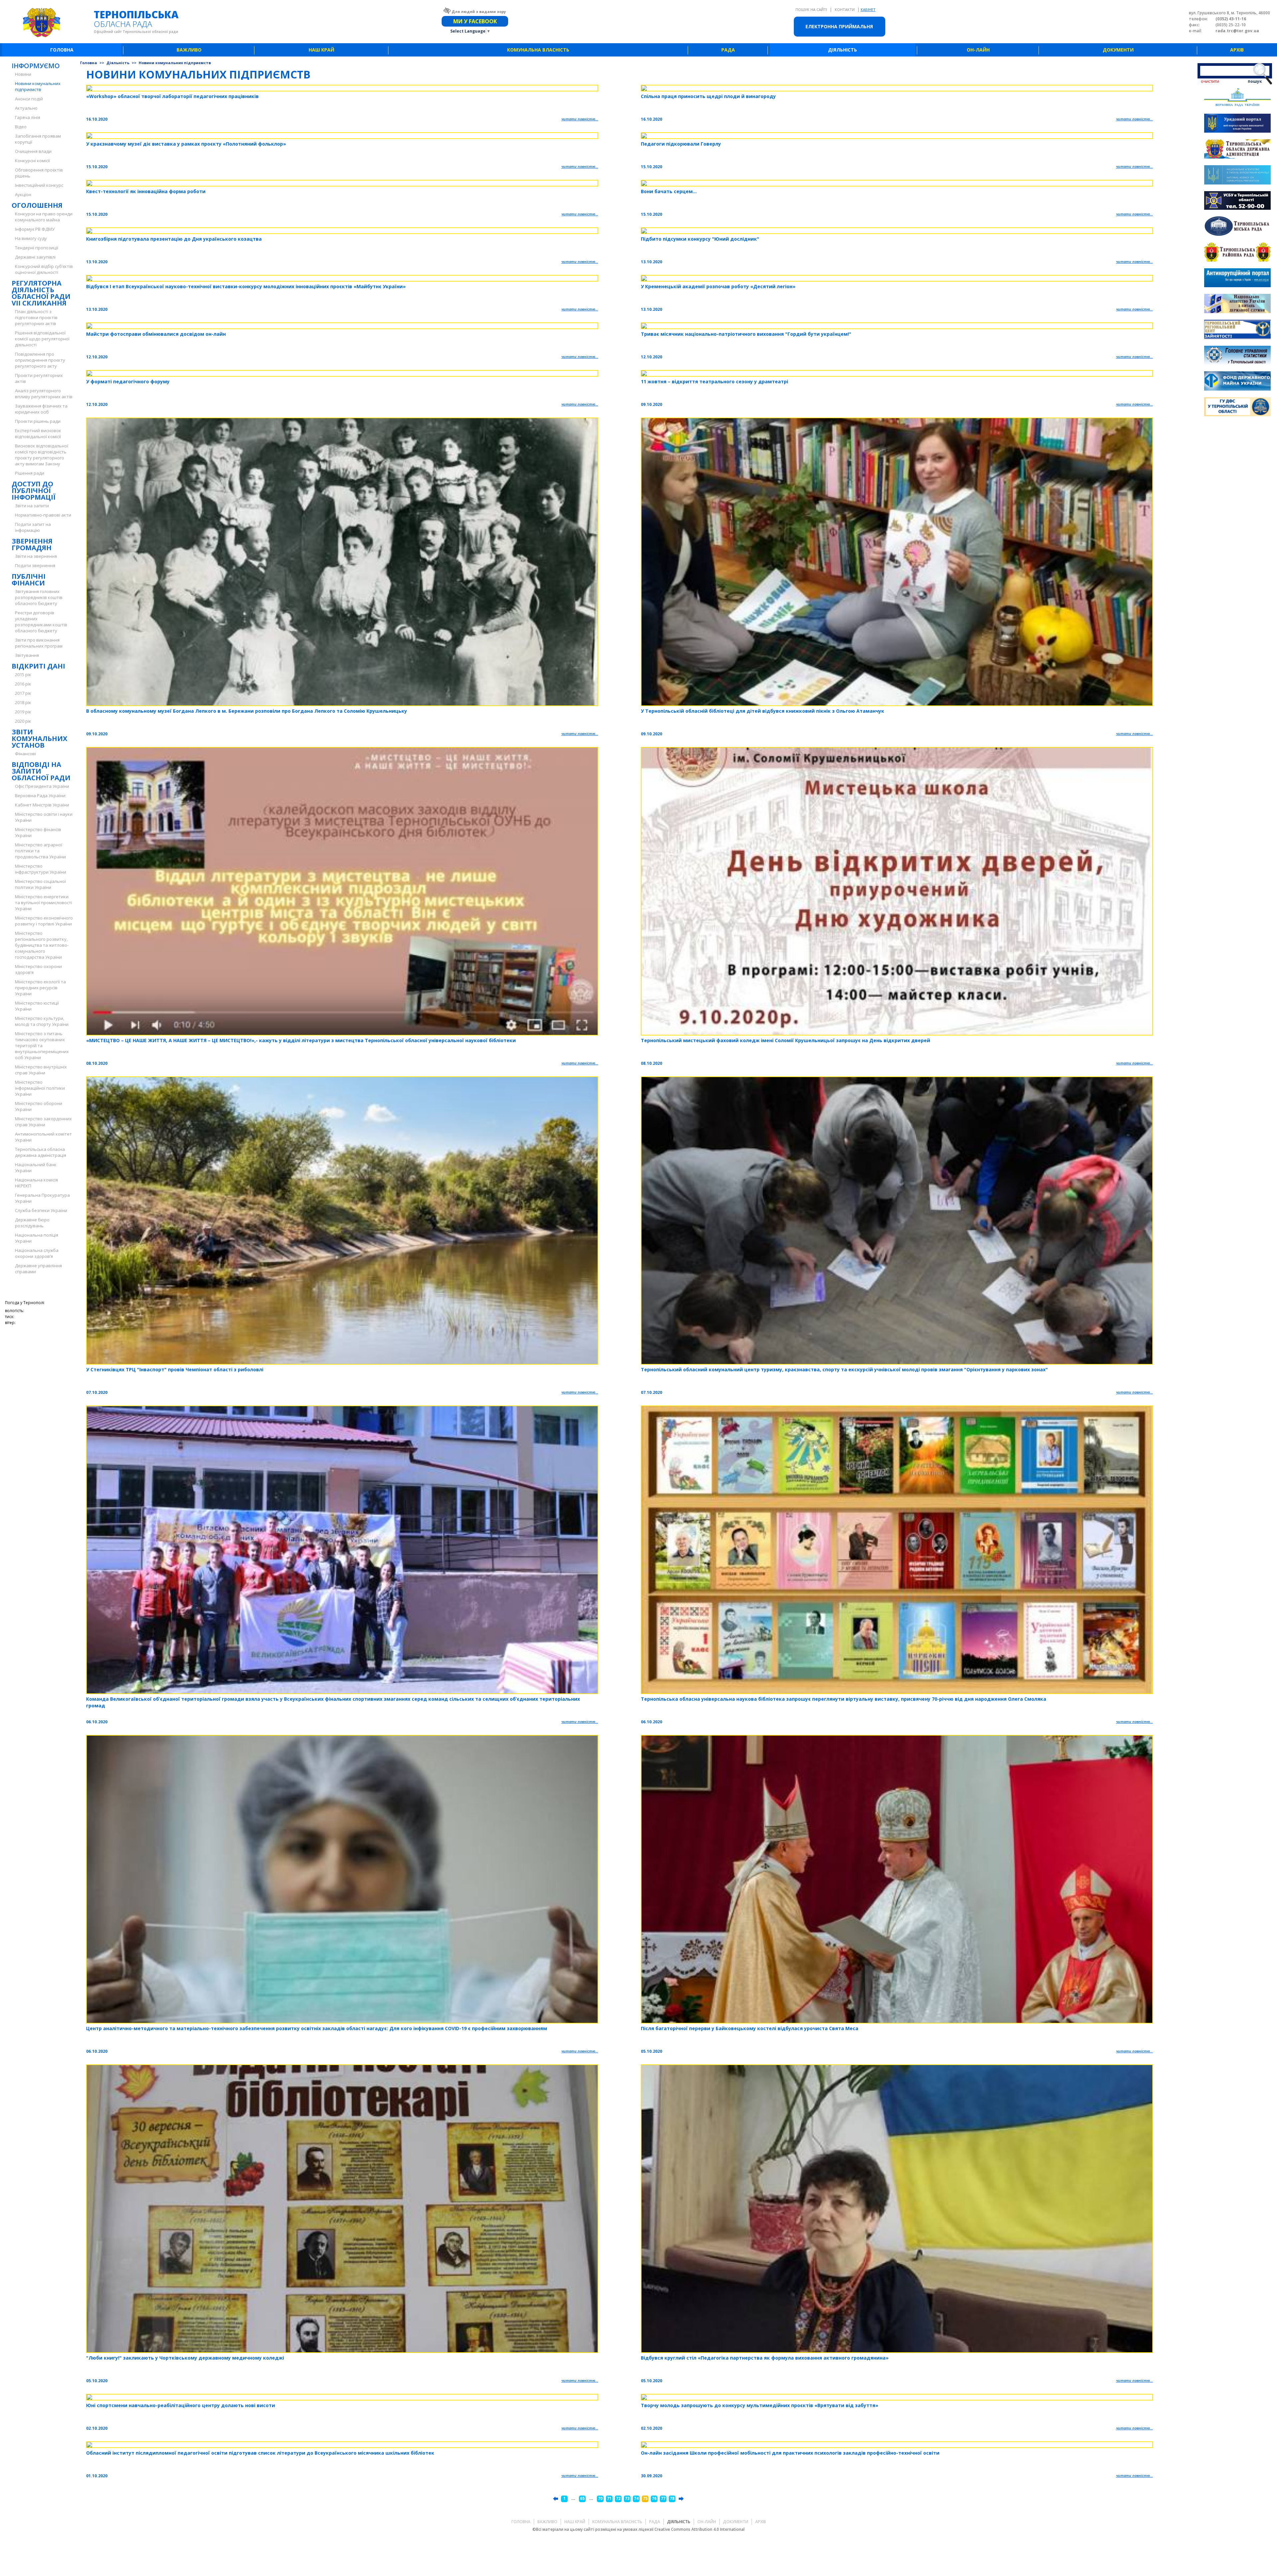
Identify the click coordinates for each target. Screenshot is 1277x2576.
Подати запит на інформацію (33, 527)
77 (663, 2498)
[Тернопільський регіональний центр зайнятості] (1237, 330)
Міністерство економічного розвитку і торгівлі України (44, 921)
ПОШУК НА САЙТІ (812, 9)
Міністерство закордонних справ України (43, 1122)
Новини (23, 74)
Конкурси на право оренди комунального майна (44, 217)
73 (627, 2498)
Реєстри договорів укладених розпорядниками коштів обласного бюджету (41, 622)
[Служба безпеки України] (1237, 201)
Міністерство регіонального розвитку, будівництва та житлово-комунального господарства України (42, 945)
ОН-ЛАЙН (978, 50)
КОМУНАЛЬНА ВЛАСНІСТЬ (538, 50)
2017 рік (23, 693)
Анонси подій (29, 99)
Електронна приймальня (839, 26)
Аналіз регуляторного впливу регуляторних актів (44, 394)
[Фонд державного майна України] (1237, 382)
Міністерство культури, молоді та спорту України (42, 1021)
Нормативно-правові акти (43, 515)
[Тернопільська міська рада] (1237, 227)
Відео (21, 127)
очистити (1210, 81)
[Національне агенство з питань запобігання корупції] (1237, 176)
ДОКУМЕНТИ (1118, 50)
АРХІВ (1237, 50)
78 (672, 2498)
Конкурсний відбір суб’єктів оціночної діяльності (44, 269)
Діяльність (118, 63)
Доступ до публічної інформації (34, 491)
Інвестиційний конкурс (39, 185)
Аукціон (23, 194)
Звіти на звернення (36, 556)
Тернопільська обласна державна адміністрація (41, 1152)
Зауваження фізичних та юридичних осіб (41, 409)
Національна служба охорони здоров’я (37, 1253)
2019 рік (23, 712)
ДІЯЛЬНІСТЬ (843, 50)
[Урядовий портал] (1237, 124)
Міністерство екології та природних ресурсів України (40, 988)
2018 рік (23, 702)
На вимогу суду (31, 238)
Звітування (27, 655)
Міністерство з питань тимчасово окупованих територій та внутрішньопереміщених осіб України (42, 1045)
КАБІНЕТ (868, 9)
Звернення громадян (32, 544)
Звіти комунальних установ (39, 738)
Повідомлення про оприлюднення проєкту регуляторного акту (40, 360)
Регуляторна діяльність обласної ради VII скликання (41, 293)
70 (600, 2498)
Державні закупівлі (35, 257)
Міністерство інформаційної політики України (40, 1088)
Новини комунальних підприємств (38, 86)
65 (582, 2498)
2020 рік (23, 721)
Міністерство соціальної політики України (40, 884)
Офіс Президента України (42, 786)
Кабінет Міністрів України (42, 805)
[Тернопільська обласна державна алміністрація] (1237, 150)
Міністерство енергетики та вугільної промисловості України (44, 903)
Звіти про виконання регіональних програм (39, 643)
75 (645, 2498)
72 (618, 2498)
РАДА (728, 50)
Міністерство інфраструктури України (41, 869)
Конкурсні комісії (32, 161)
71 (609, 2498)
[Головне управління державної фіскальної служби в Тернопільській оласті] (1237, 408)
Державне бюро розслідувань (32, 1223)
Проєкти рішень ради (38, 421)
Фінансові (25, 754)
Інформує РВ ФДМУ (35, 229)
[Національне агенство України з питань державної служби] (1237, 304)
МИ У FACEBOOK (475, 21)
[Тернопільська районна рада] (1237, 253)
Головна (89, 63)
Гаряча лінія (28, 117)
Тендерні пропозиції (37, 248)
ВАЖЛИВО (189, 50)
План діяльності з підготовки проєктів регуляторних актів (36, 317)
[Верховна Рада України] (1237, 98)
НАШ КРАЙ (321, 50)
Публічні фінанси (29, 580)
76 (654, 2498)
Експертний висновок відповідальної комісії (38, 433)
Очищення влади (33, 151)
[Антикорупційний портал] (1237, 279)
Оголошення (37, 205)
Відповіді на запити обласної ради (41, 771)
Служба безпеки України (41, 1210)
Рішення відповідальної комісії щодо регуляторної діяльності (42, 339)
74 (636, 2498)
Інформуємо (36, 66)
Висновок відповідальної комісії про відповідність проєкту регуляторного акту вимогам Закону (42, 455)
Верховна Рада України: (41, 796)
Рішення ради (30, 473)
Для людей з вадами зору (479, 11)
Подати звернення (35, 565)
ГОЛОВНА (62, 50)
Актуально (26, 108)
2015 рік (23, 675)
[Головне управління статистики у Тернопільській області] (1237, 356)
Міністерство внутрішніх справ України (41, 1070)
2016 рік (23, 684)
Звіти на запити (32, 506)
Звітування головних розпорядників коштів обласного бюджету (39, 597)
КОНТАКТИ (845, 9)
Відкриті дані (38, 666)
